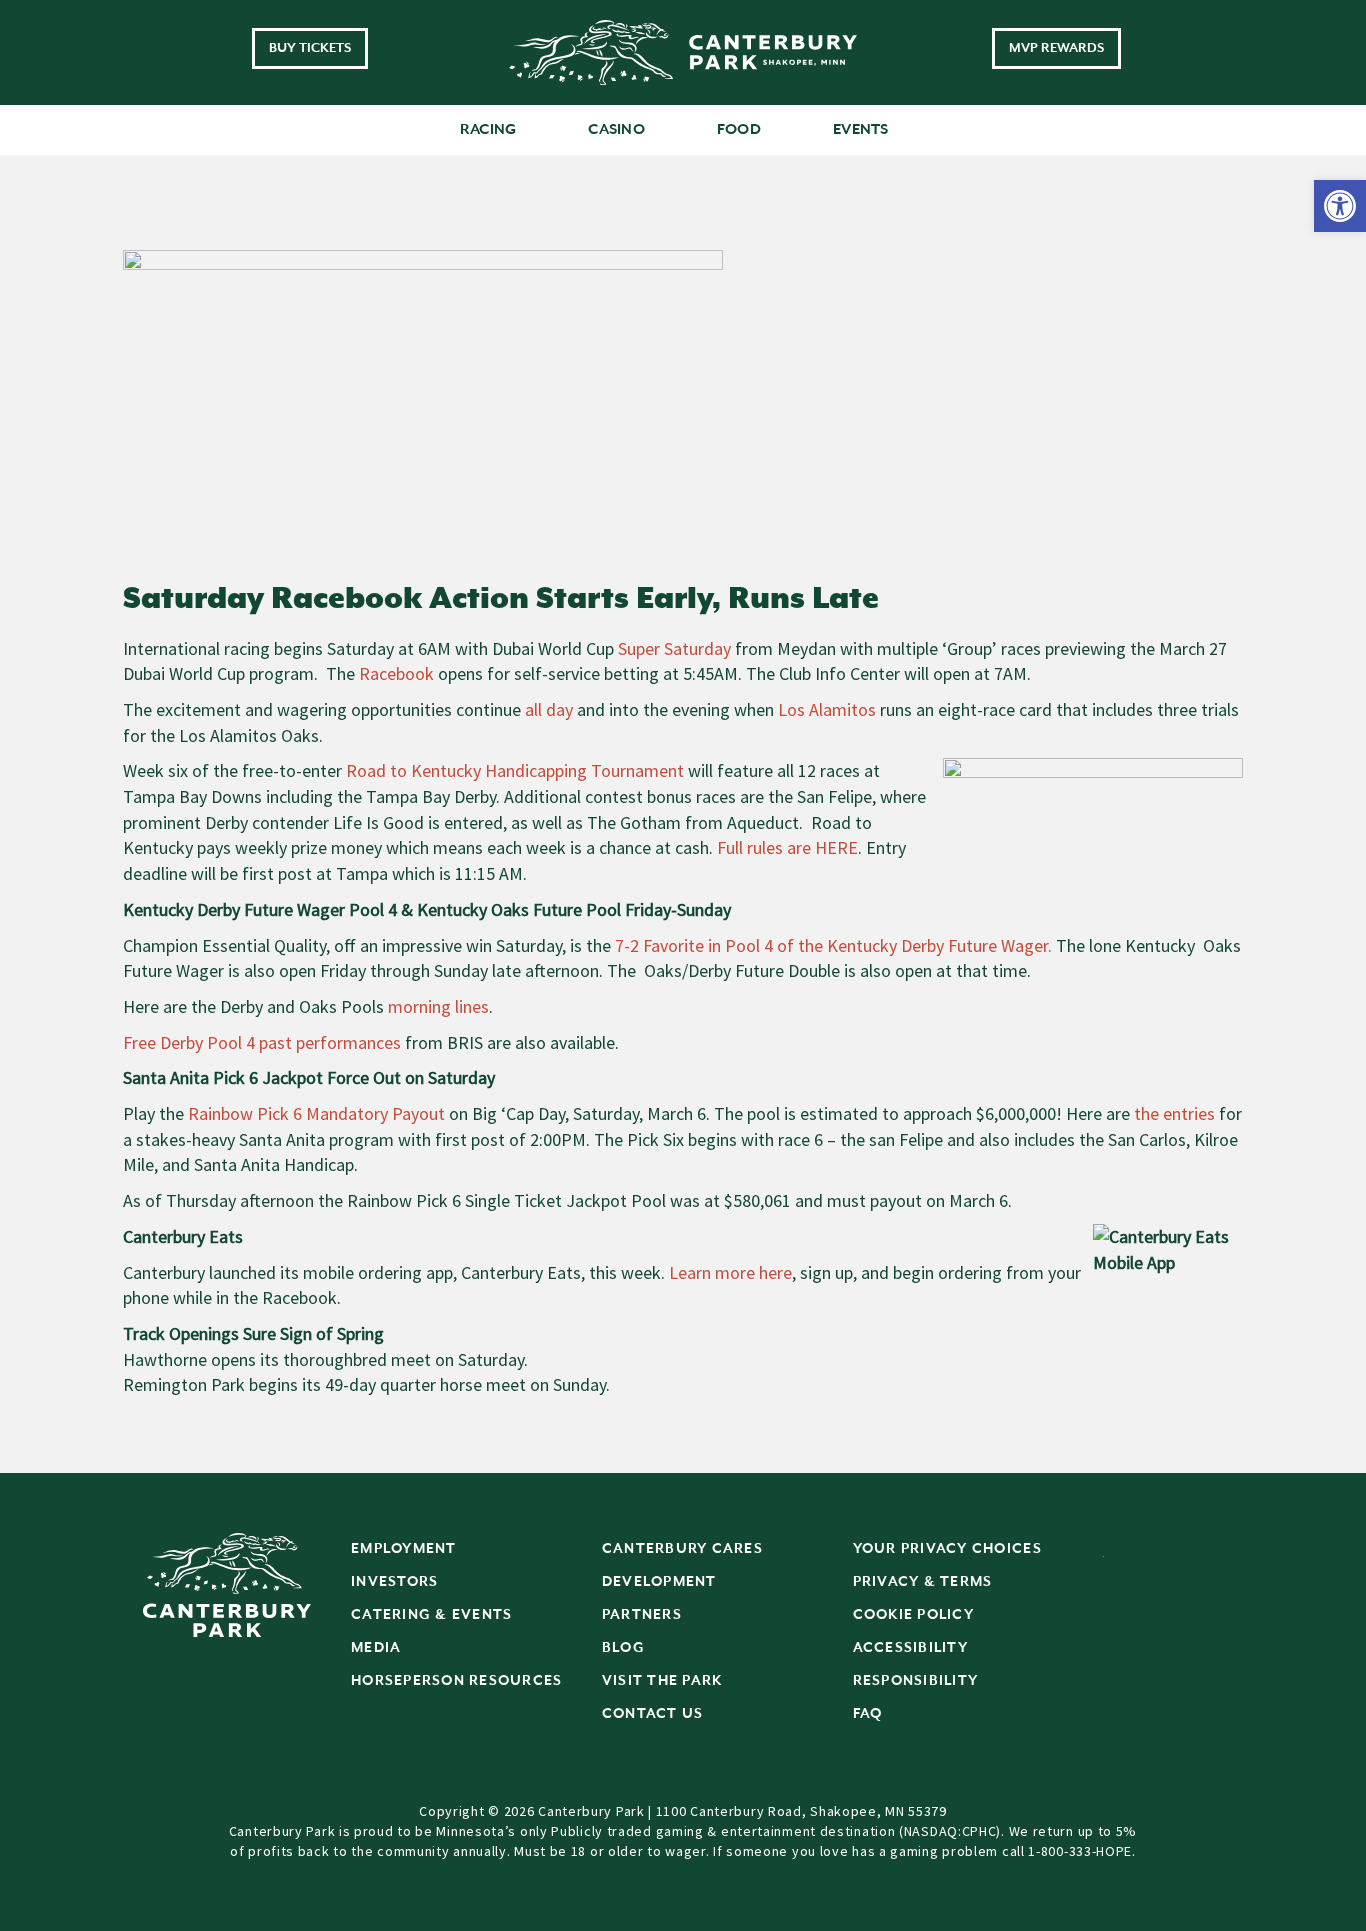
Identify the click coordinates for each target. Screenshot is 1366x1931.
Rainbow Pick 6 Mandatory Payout (316, 1113)
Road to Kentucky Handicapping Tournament (515, 770)
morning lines (436, 1006)
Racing (488, 129)
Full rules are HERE (787, 847)
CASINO (616, 129)
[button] (1340, 206)
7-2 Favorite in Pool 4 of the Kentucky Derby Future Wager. (833, 945)
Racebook (396, 673)
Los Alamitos (825, 709)
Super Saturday (674, 648)
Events (861, 129)
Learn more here (730, 1272)
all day (547, 709)
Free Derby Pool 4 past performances (262, 1042)
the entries (1174, 1113)
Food (739, 129)
